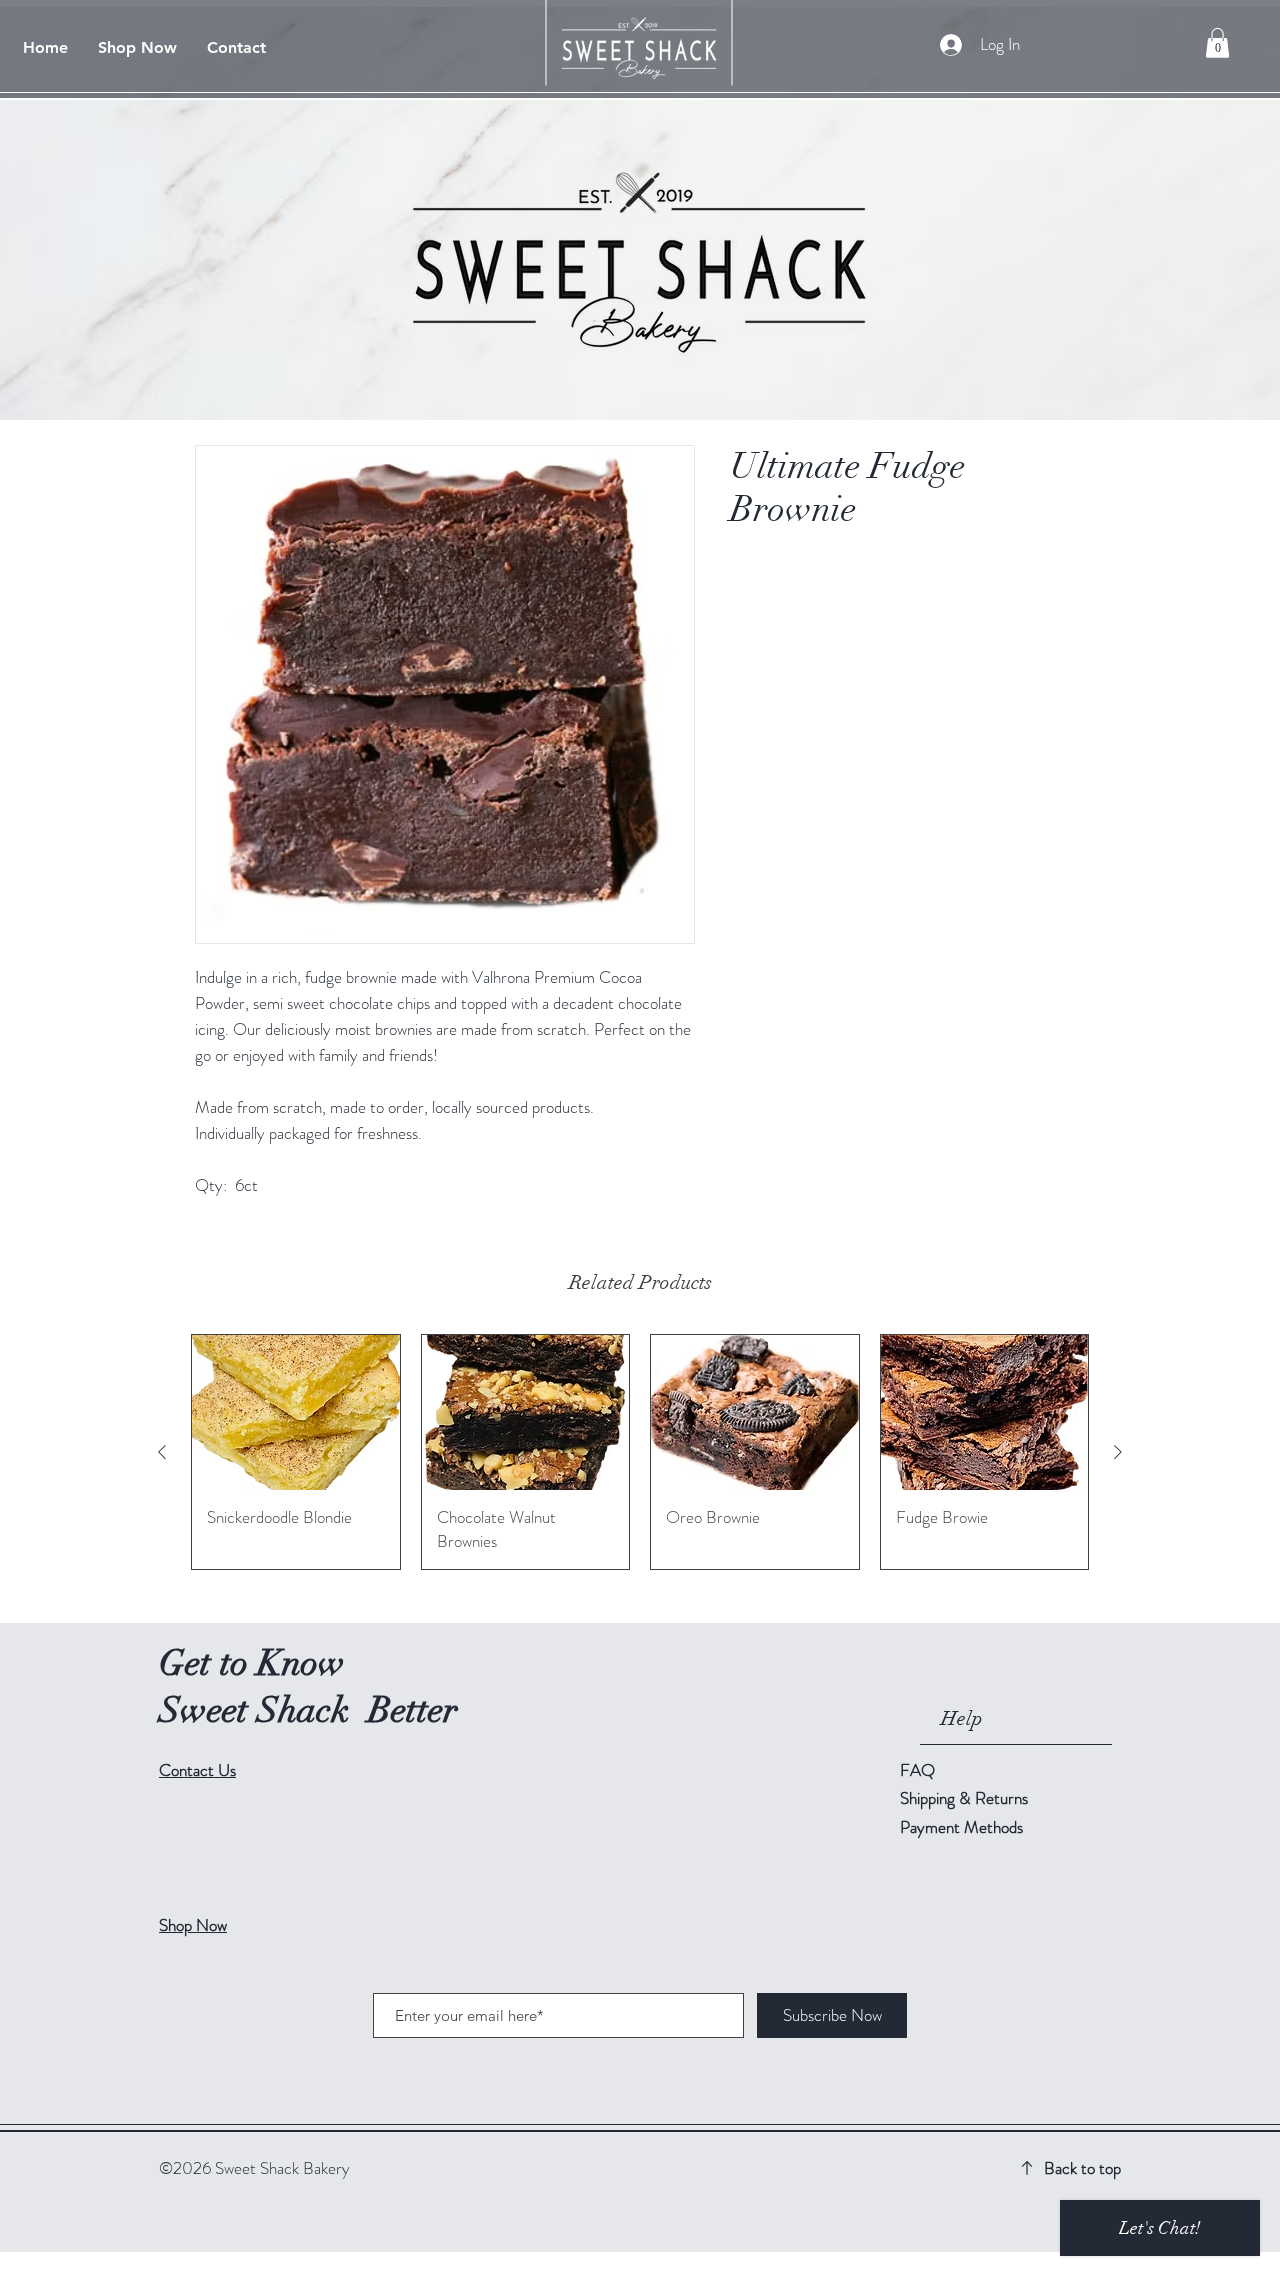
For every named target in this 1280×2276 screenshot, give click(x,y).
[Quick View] (296, 1413)
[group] (640, 1452)
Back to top (1082, 2168)
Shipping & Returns (966, 1798)
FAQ (917, 1770)
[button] (1217, 43)
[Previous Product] (162, 1452)
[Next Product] (1118, 1452)
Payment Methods (963, 1827)
